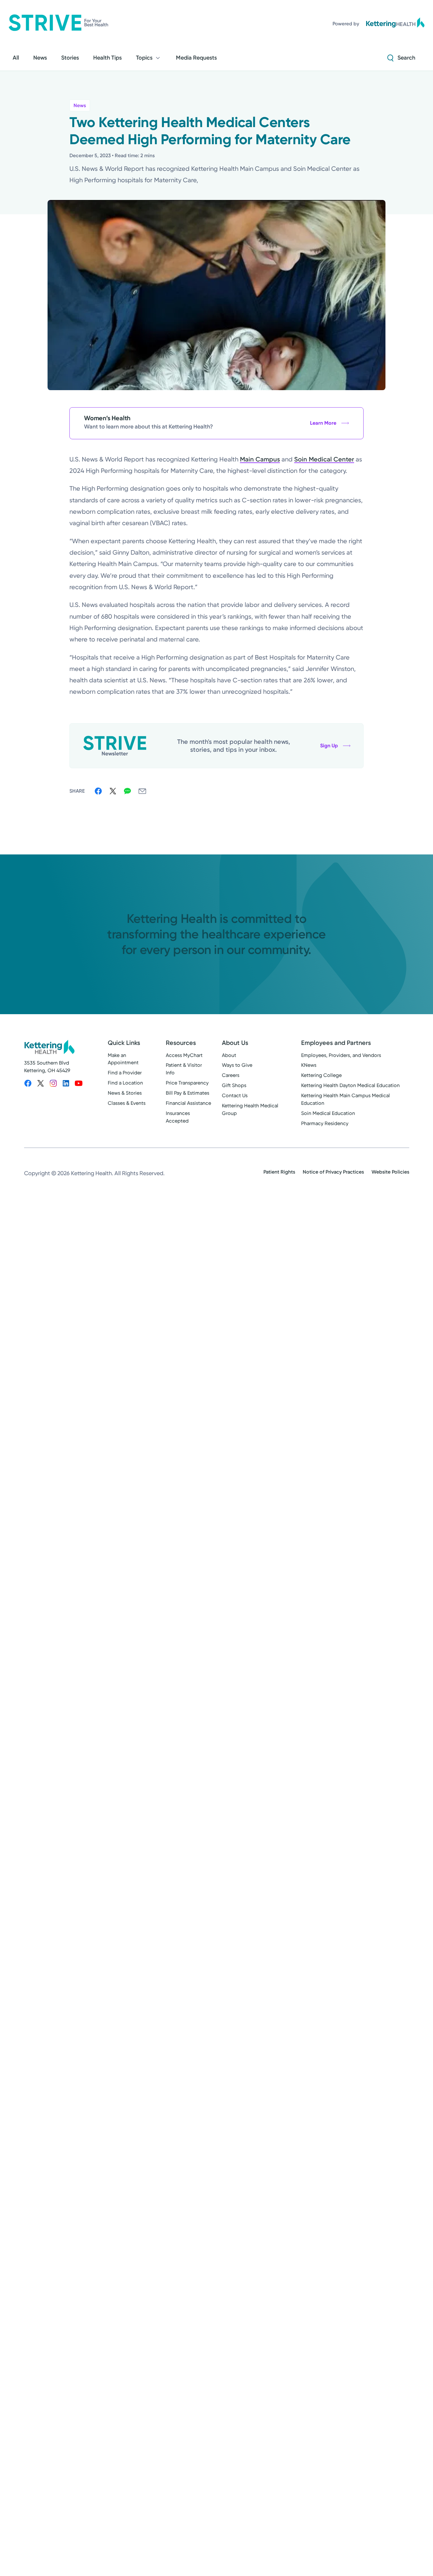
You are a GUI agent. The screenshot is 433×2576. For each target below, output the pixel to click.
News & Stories (125, 1093)
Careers (231, 1075)
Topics (144, 58)
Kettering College (321, 1075)
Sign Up (329, 746)
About (229, 1055)
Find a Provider (125, 1073)
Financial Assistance (188, 1103)
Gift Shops (234, 1085)
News (80, 105)
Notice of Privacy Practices (333, 1172)
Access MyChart (184, 1055)
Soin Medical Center (324, 459)
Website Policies (390, 1172)
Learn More (323, 423)
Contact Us (235, 1095)
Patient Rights (279, 1172)
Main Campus (260, 459)
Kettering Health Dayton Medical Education (350, 1085)
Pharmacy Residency (325, 1123)
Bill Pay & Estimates (187, 1093)
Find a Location (125, 1083)
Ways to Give (237, 1065)
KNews (309, 1065)
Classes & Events (127, 1103)
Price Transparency (187, 1083)
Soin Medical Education (328, 1113)
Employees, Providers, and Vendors (341, 1055)
